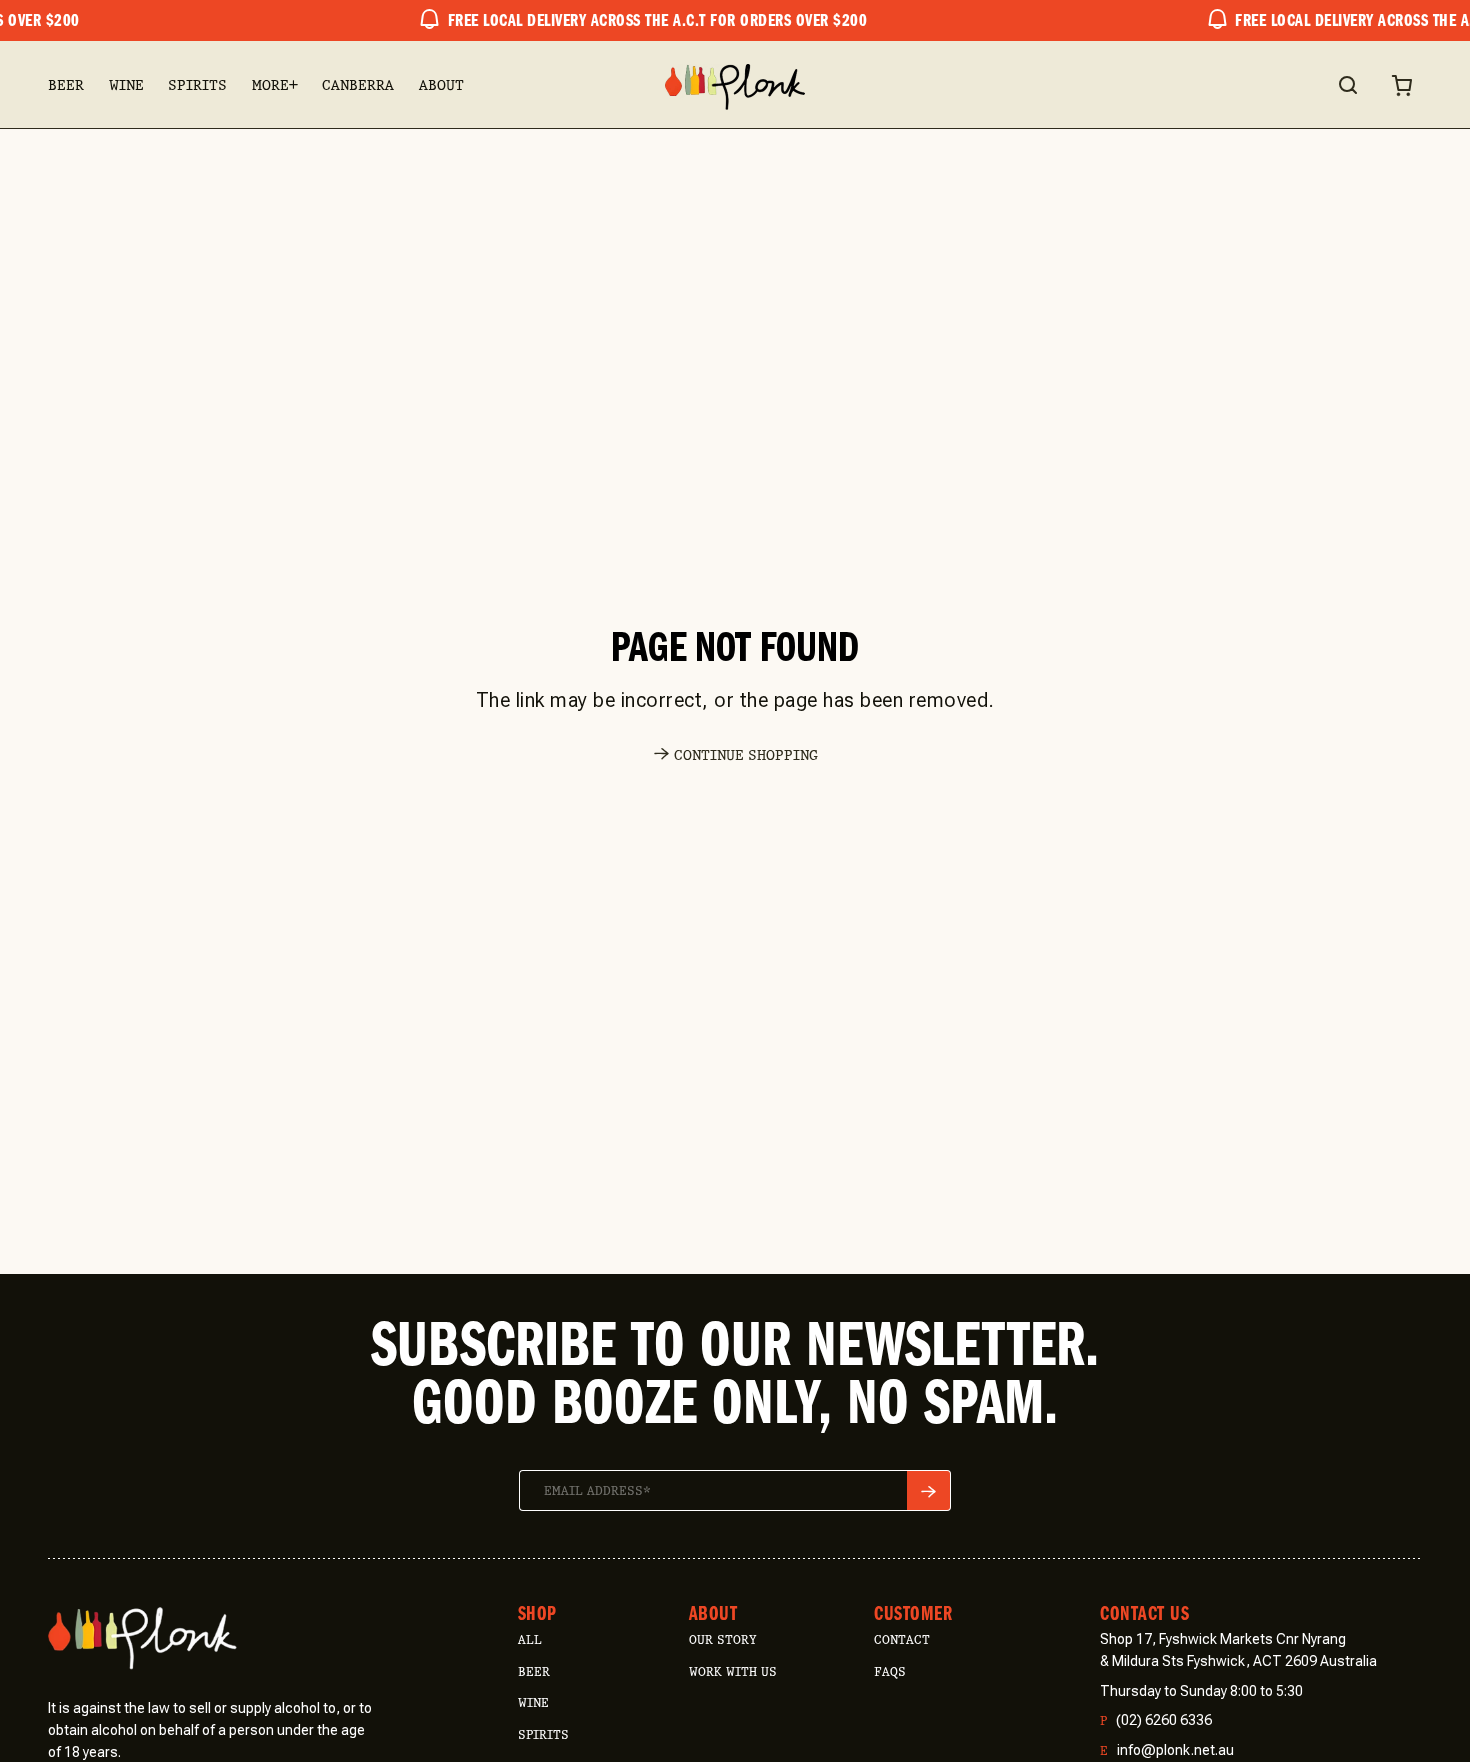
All (530, 1639)
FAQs (890, 1671)
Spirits (197, 85)
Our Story (722, 1639)
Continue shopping (746, 755)
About (441, 85)
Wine (126, 85)
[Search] (1347, 85)
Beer (66, 85)
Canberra (358, 85)
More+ (275, 85)
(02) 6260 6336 (1156, 1720)
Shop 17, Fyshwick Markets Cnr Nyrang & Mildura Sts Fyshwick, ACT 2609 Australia (1238, 1650)
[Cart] (1402, 85)
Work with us (733, 1671)
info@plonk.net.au (1167, 1750)
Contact (902, 1639)
